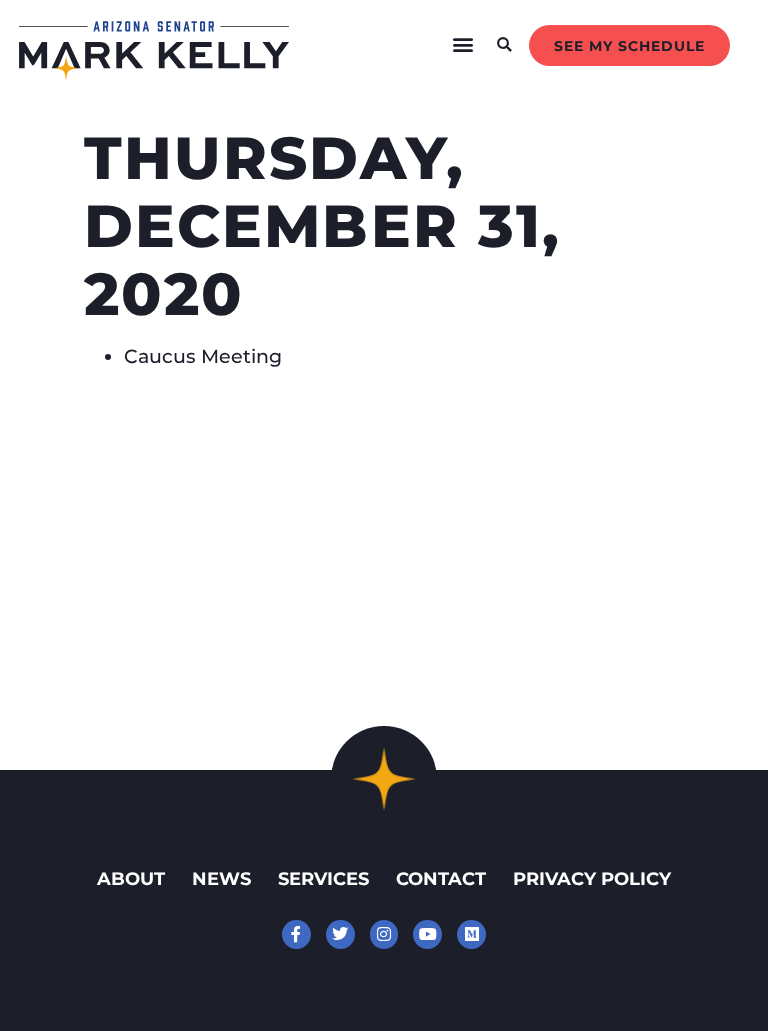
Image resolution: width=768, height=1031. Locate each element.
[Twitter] (340, 934)
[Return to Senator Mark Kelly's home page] (154, 74)
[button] (463, 45)
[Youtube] (427, 934)
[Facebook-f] (296, 934)
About (131, 878)
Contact (441, 878)
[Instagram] (384, 934)
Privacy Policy (592, 878)
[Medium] (471, 934)
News (221, 878)
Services (323, 878)
